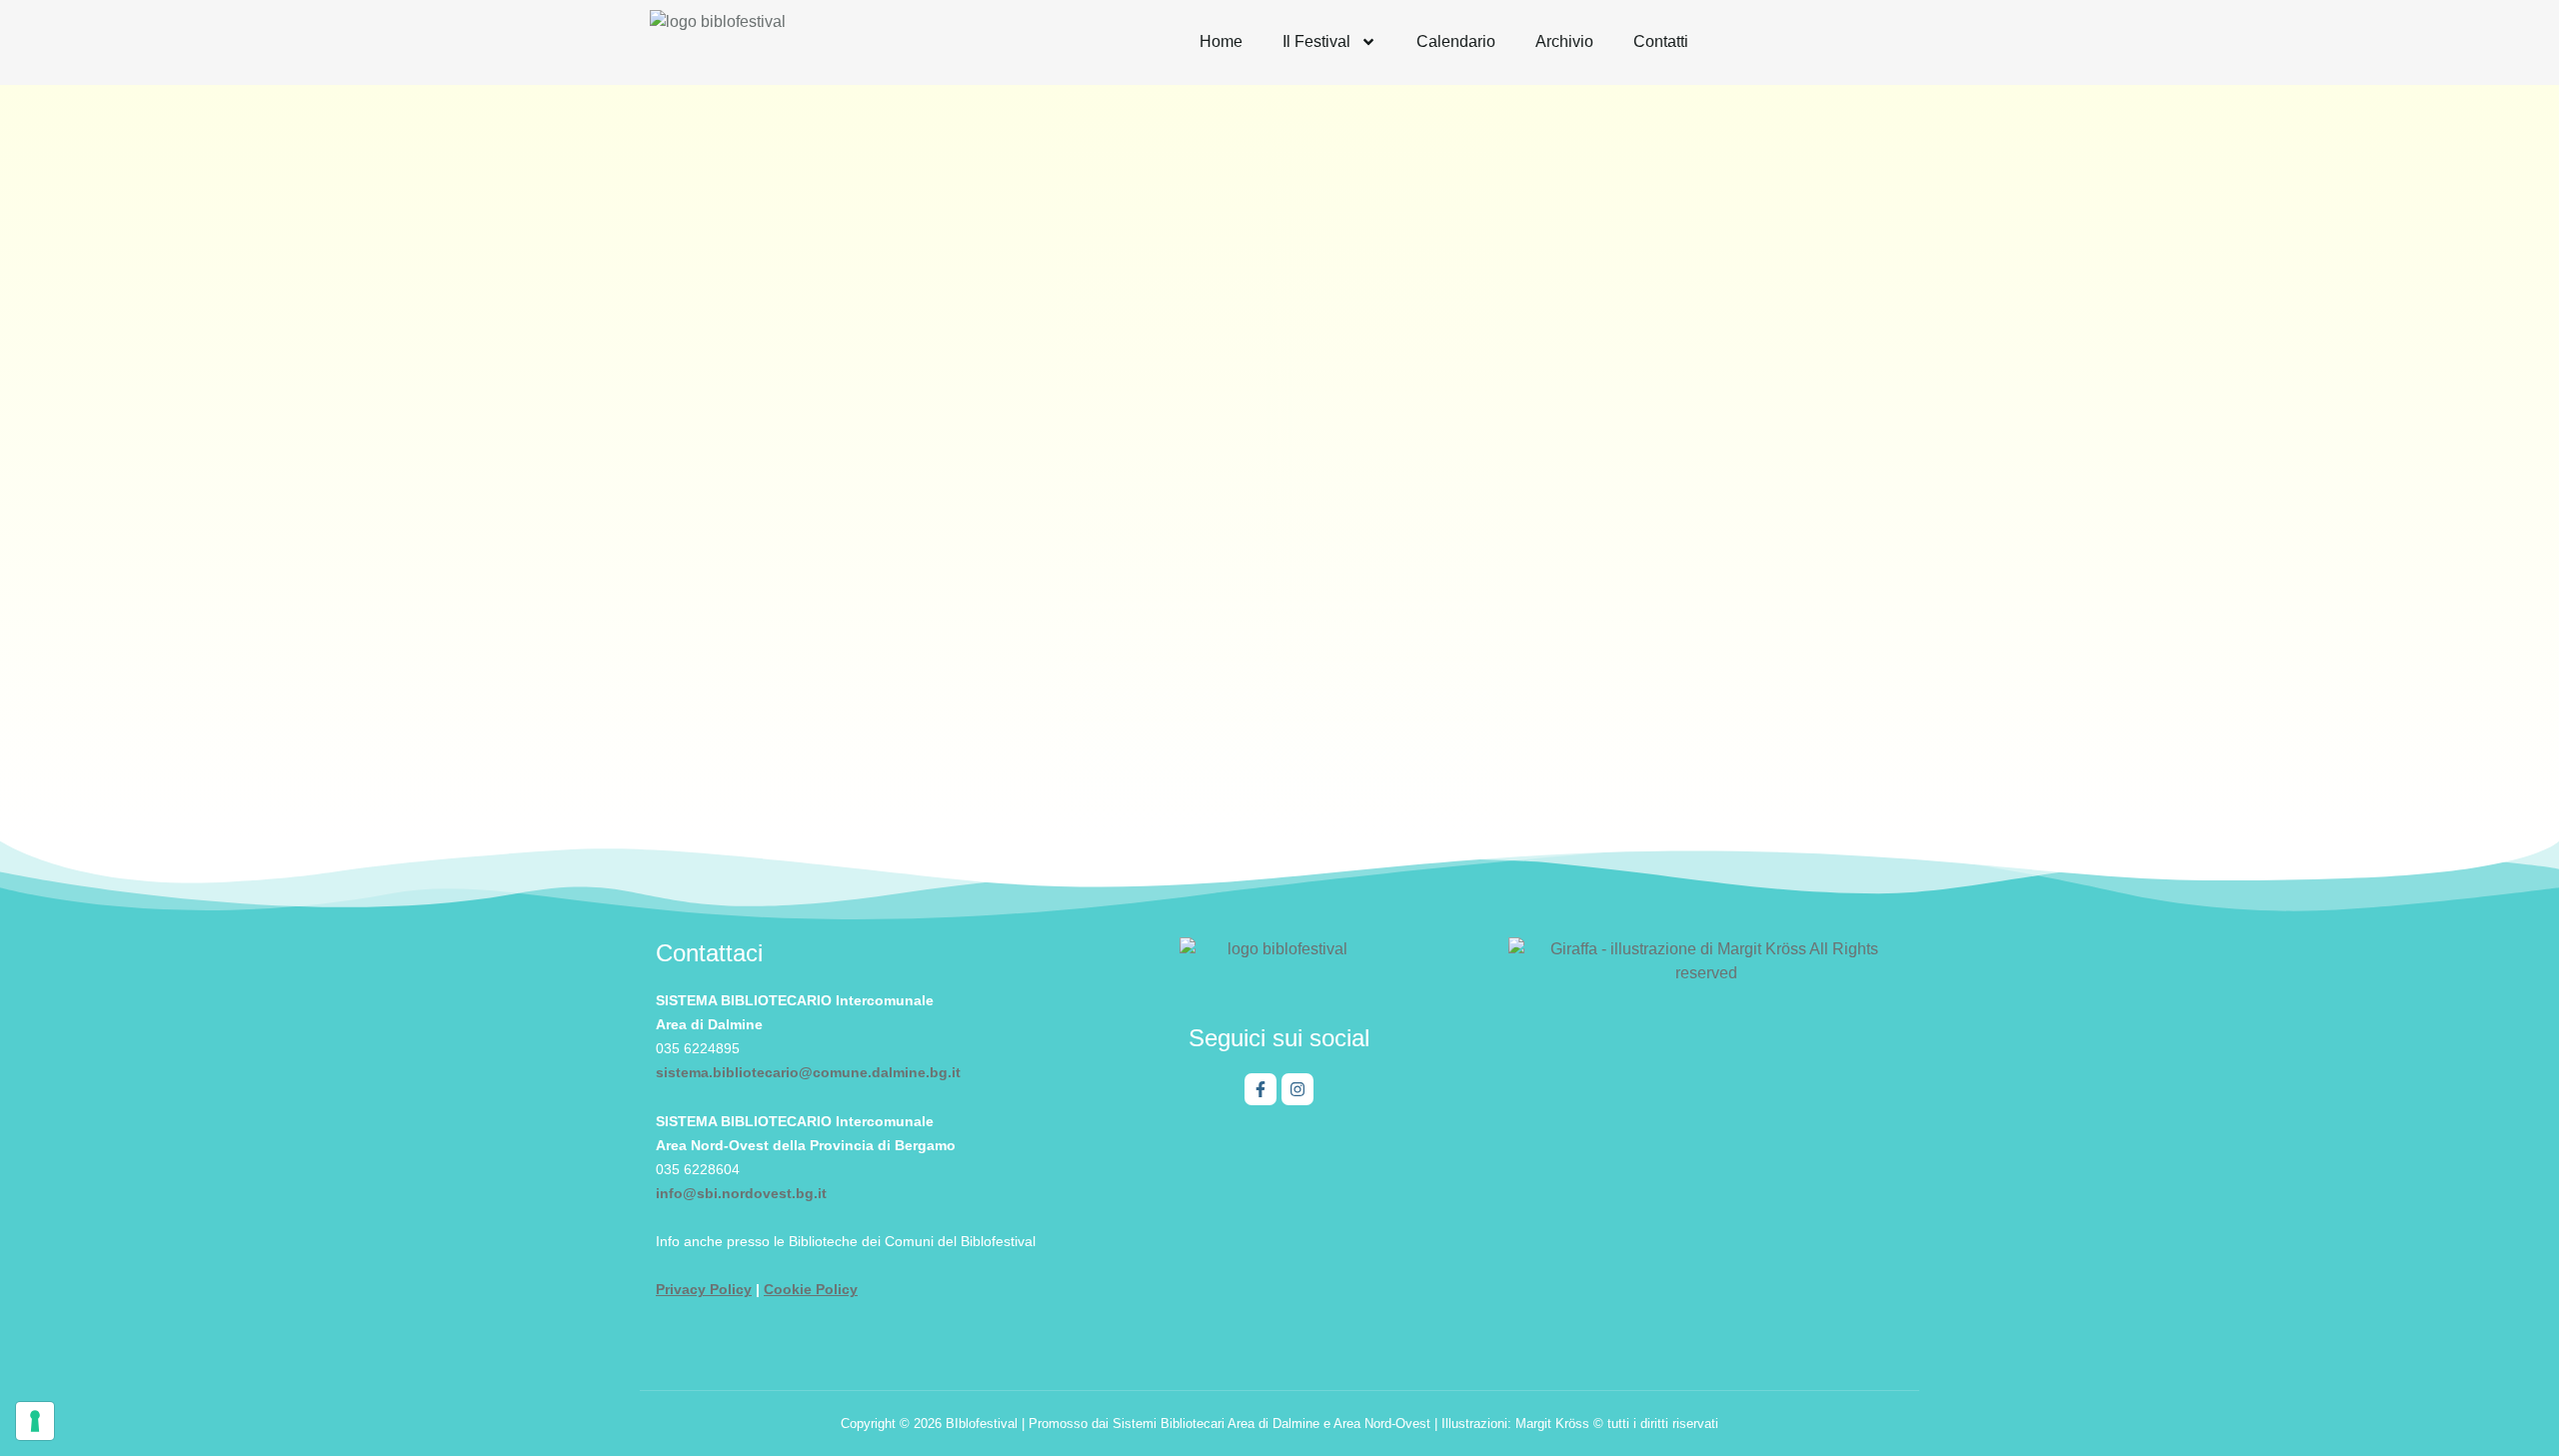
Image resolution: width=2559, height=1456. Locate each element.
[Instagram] (1297, 1089)
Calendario (1456, 41)
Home (1221, 41)
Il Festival (1316, 41)
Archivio (1564, 41)
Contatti (1661, 41)
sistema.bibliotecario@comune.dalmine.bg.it (808, 1072)
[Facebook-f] (1261, 1089)
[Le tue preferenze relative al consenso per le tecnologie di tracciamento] (35, 1421)
